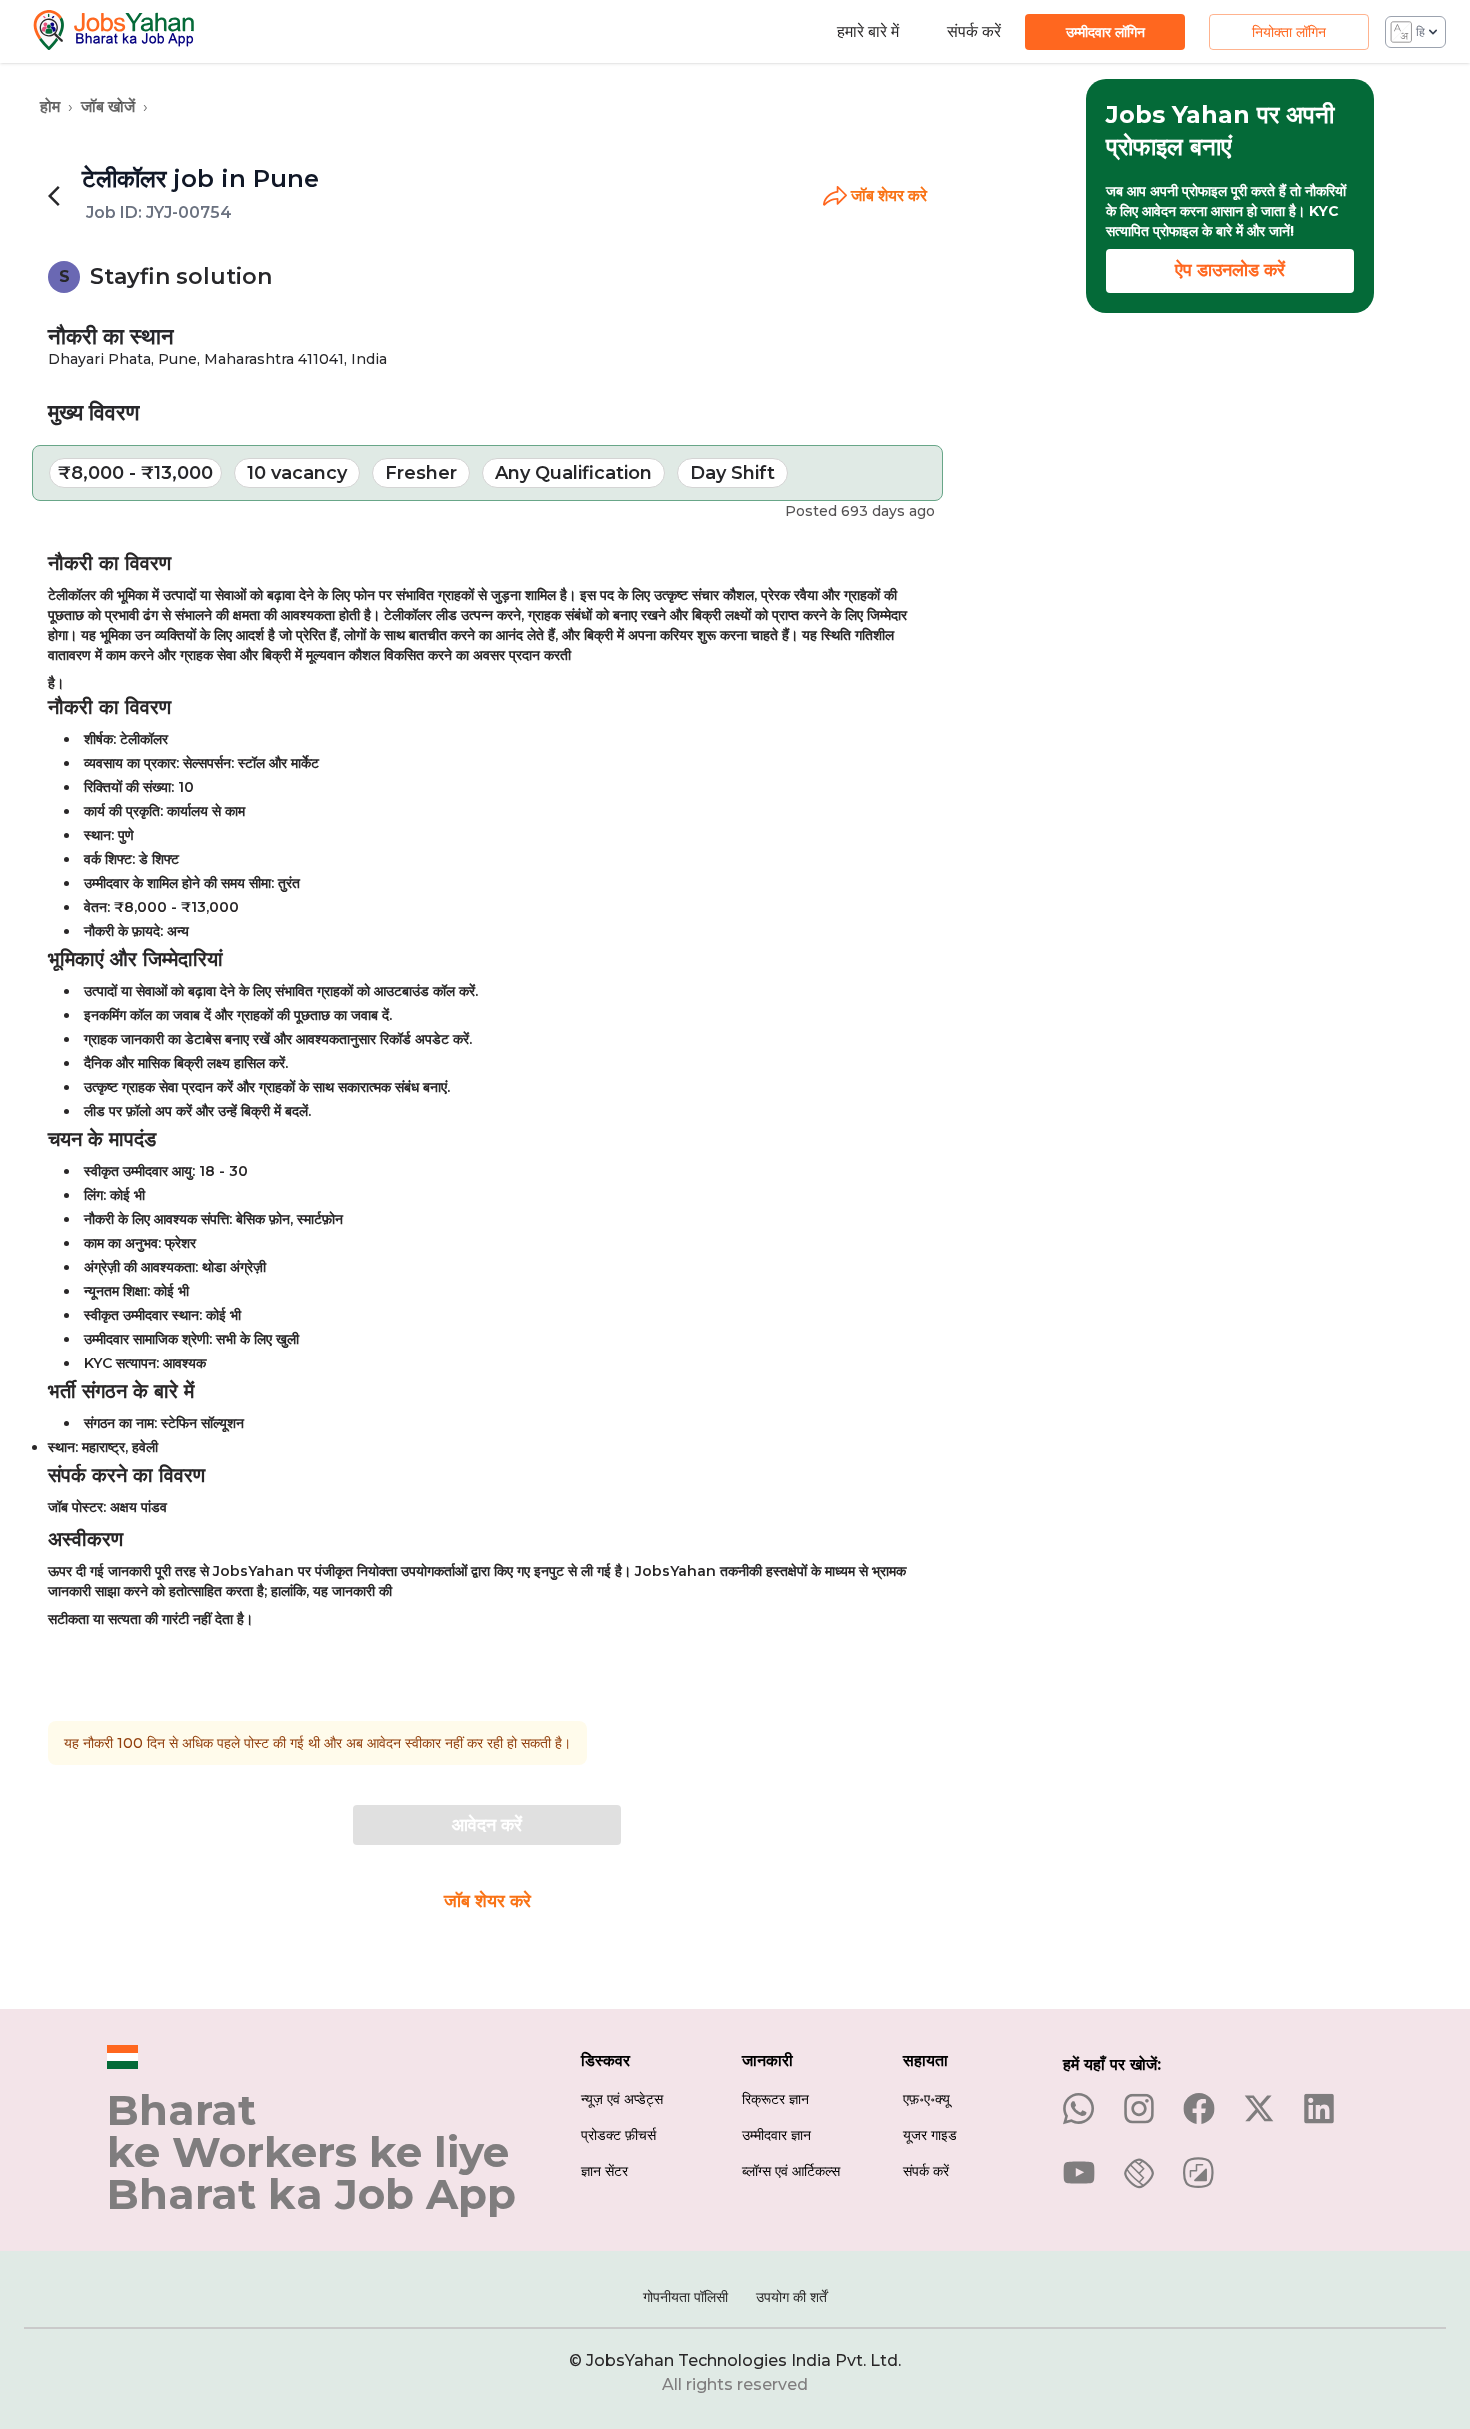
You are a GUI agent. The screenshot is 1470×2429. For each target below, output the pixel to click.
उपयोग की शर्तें (791, 2297)
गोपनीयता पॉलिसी (685, 2297)
